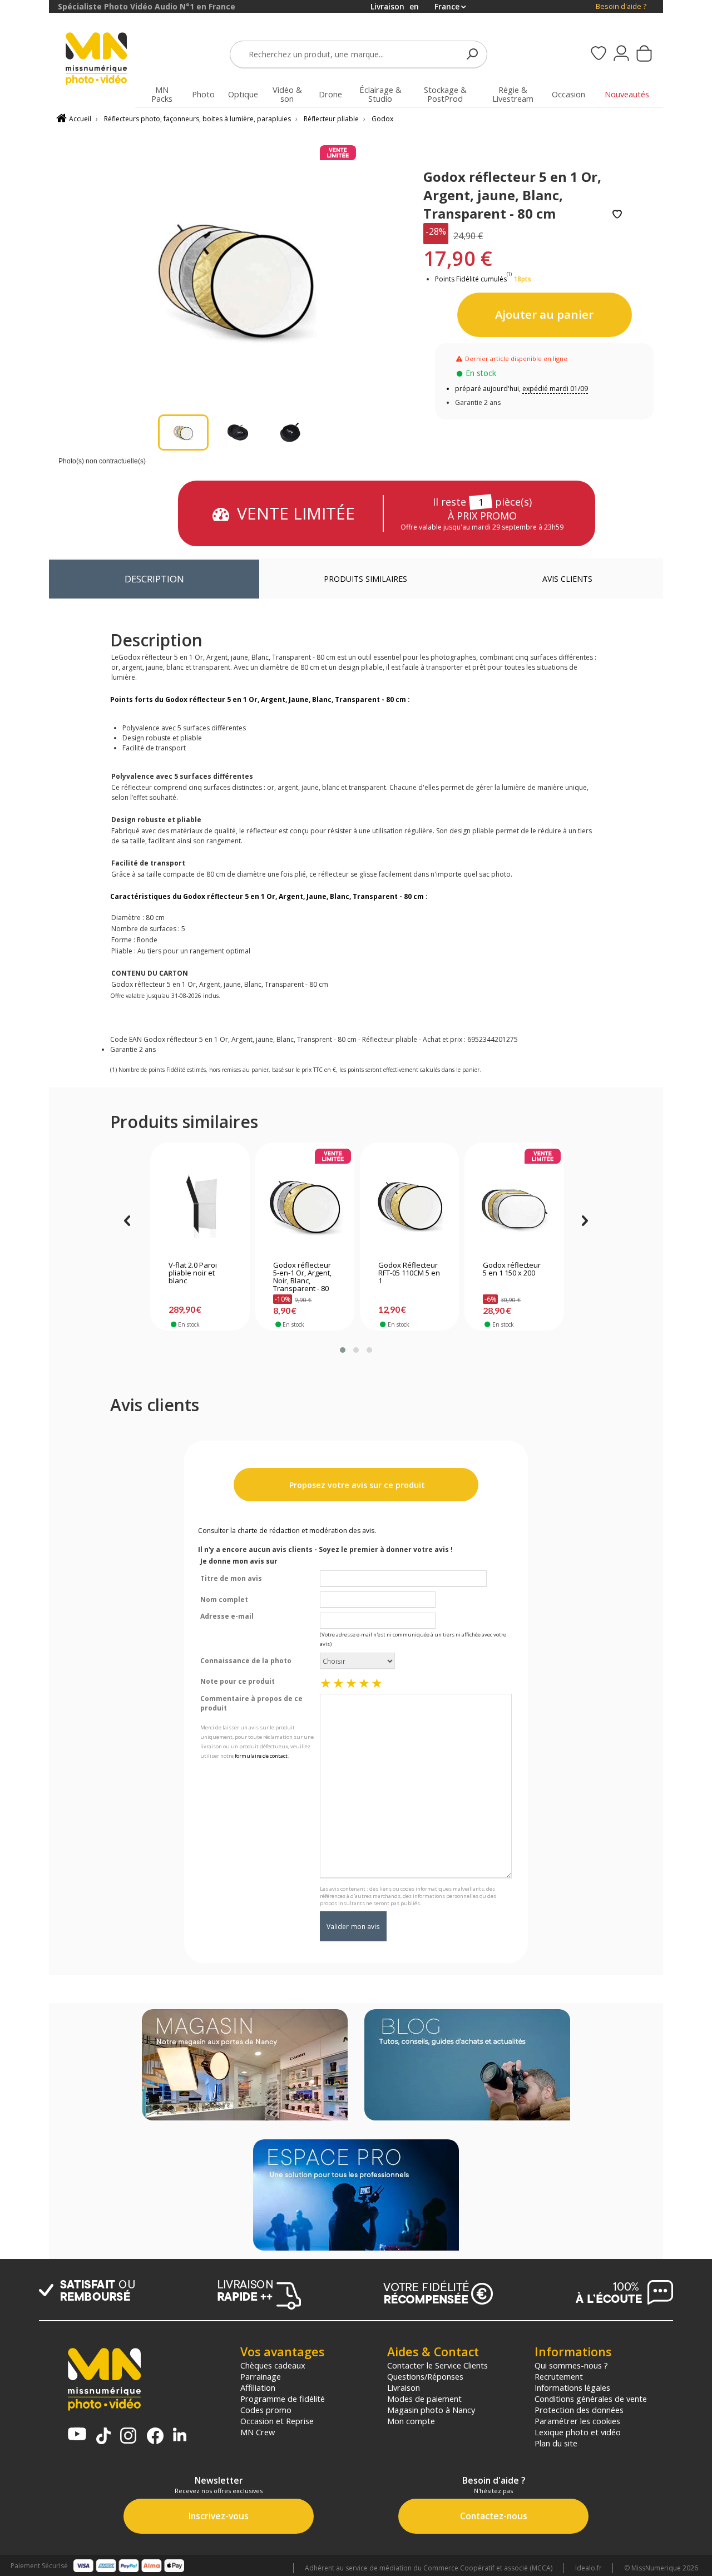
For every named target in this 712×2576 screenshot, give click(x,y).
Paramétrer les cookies (577, 2421)
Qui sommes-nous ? (571, 2365)
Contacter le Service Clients (437, 2365)
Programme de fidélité (283, 2399)
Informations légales (572, 2387)
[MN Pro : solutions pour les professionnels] (356, 2196)
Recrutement (559, 2376)
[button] (343, 1350)
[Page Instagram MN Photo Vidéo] (128, 2437)
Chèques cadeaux (273, 2365)
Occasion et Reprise (277, 2421)
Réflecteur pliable (331, 119)
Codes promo (266, 2410)
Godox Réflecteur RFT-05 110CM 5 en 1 (409, 1273)
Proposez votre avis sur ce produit (356, 1485)
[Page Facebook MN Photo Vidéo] (155, 2437)
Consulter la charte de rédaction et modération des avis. (287, 1531)
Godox (382, 119)
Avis (567, 579)
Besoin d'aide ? (621, 6)
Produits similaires (365, 579)
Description (154, 579)
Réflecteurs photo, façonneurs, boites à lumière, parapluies (197, 119)
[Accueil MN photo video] (102, 60)
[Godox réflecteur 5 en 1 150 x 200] (514, 1204)
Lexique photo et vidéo (578, 2432)
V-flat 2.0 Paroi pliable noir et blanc (193, 1273)
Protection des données (579, 2410)
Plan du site (556, 2443)
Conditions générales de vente (591, 2399)
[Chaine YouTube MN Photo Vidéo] (77, 2435)
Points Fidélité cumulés (471, 279)
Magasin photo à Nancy (431, 2410)
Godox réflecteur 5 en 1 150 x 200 (512, 1269)
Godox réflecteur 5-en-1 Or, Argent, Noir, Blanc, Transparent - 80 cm (302, 1278)
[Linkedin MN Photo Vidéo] (180, 2436)
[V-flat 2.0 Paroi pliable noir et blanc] (200, 1204)
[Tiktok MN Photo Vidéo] (103, 2437)
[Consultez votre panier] (644, 55)
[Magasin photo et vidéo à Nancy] (245, 2066)
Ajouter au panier (544, 314)
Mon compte (411, 2421)
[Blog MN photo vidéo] (467, 2066)
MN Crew (258, 2432)
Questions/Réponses (425, 2376)
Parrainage (261, 2376)
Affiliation (258, 2387)
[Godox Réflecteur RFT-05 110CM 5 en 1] (410, 1204)
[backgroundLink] (24, 1288)
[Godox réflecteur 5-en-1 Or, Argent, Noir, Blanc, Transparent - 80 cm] (305, 1204)
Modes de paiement (424, 2399)
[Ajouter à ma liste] (617, 215)
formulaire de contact (261, 1756)
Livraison (404, 2387)
